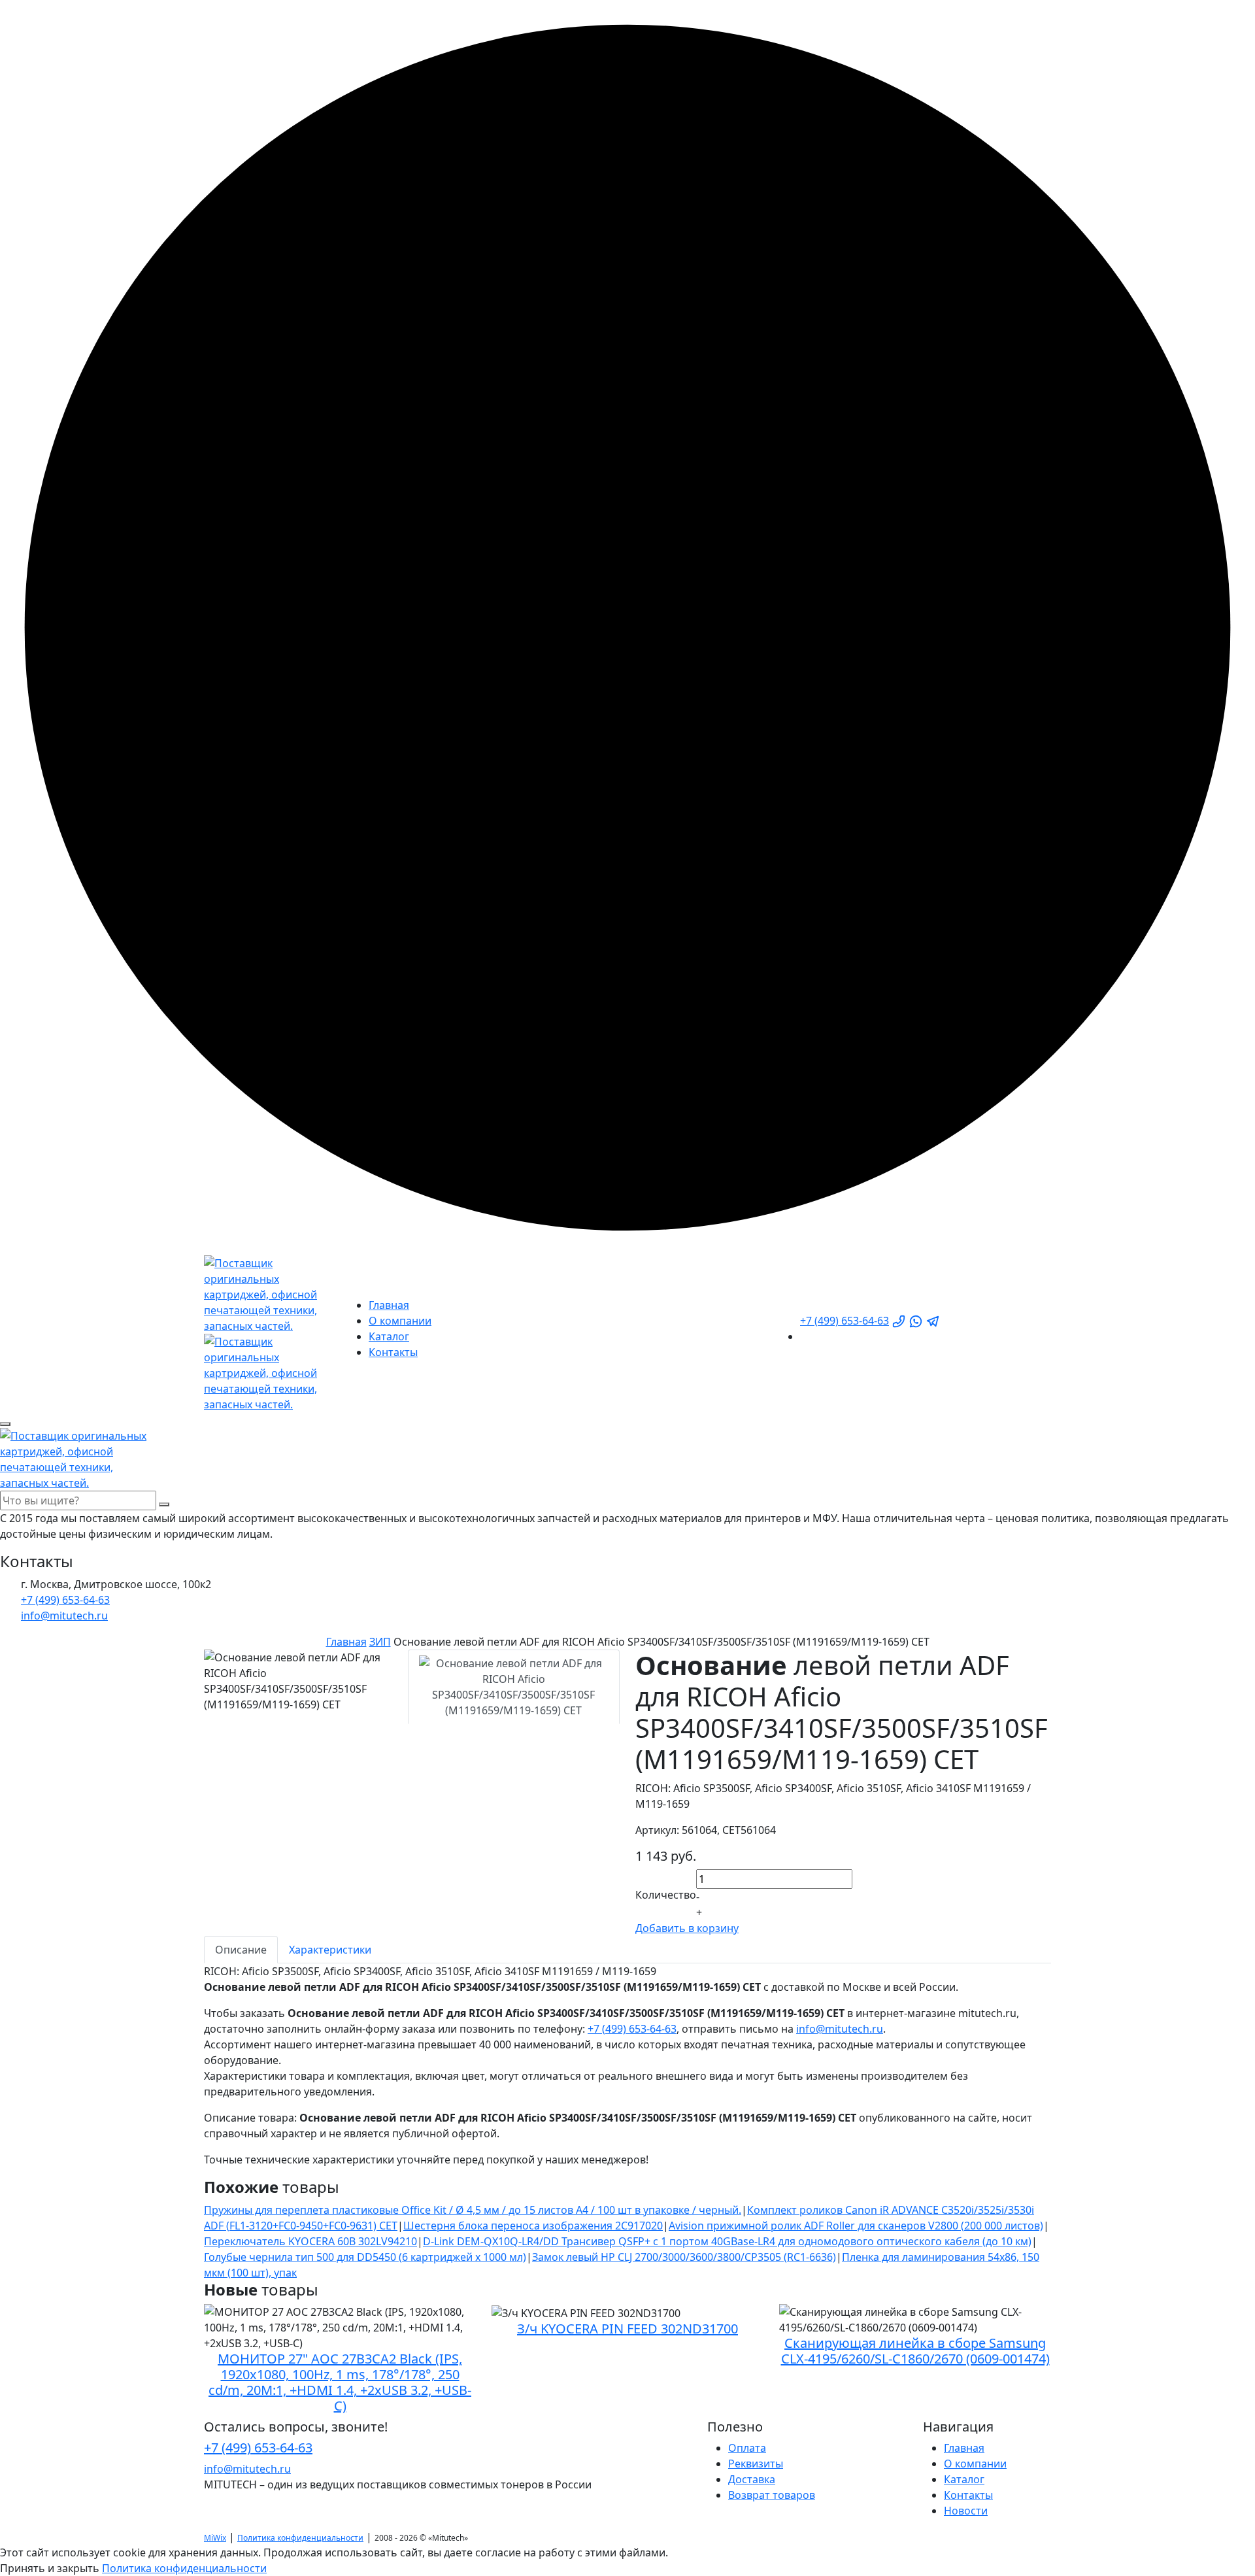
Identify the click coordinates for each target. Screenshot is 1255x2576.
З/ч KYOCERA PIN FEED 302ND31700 (627, 2329)
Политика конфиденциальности (300, 2538)
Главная (389, 1305)
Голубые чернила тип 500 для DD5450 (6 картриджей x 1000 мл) (365, 2257)
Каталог (389, 1336)
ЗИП (380, 1642)
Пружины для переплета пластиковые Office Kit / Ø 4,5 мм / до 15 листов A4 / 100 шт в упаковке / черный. (473, 2210)
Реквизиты (756, 2464)
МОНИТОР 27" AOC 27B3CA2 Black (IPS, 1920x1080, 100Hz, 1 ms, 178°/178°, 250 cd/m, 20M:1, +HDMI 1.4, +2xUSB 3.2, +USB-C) (340, 2382)
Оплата (747, 2448)
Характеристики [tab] (330, 1950)
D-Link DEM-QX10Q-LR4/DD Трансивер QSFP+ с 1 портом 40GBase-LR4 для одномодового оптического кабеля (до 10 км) (727, 2241)
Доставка (752, 2479)
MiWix (215, 2538)
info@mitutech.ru (840, 2029)
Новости (966, 2511)
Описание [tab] (241, 1950)
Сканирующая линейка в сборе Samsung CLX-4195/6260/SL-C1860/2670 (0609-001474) (915, 2351)
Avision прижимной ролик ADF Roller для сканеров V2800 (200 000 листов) (856, 2226)
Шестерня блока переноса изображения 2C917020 (533, 2226)
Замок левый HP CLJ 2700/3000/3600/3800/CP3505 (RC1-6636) (684, 2257)
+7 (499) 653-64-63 (845, 1321)
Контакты (393, 1352)
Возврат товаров (772, 2495)
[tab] (514, 1687)
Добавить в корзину (687, 1928)
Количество (666, 1895)
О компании (400, 1321)
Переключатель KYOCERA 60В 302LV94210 (310, 2241)
